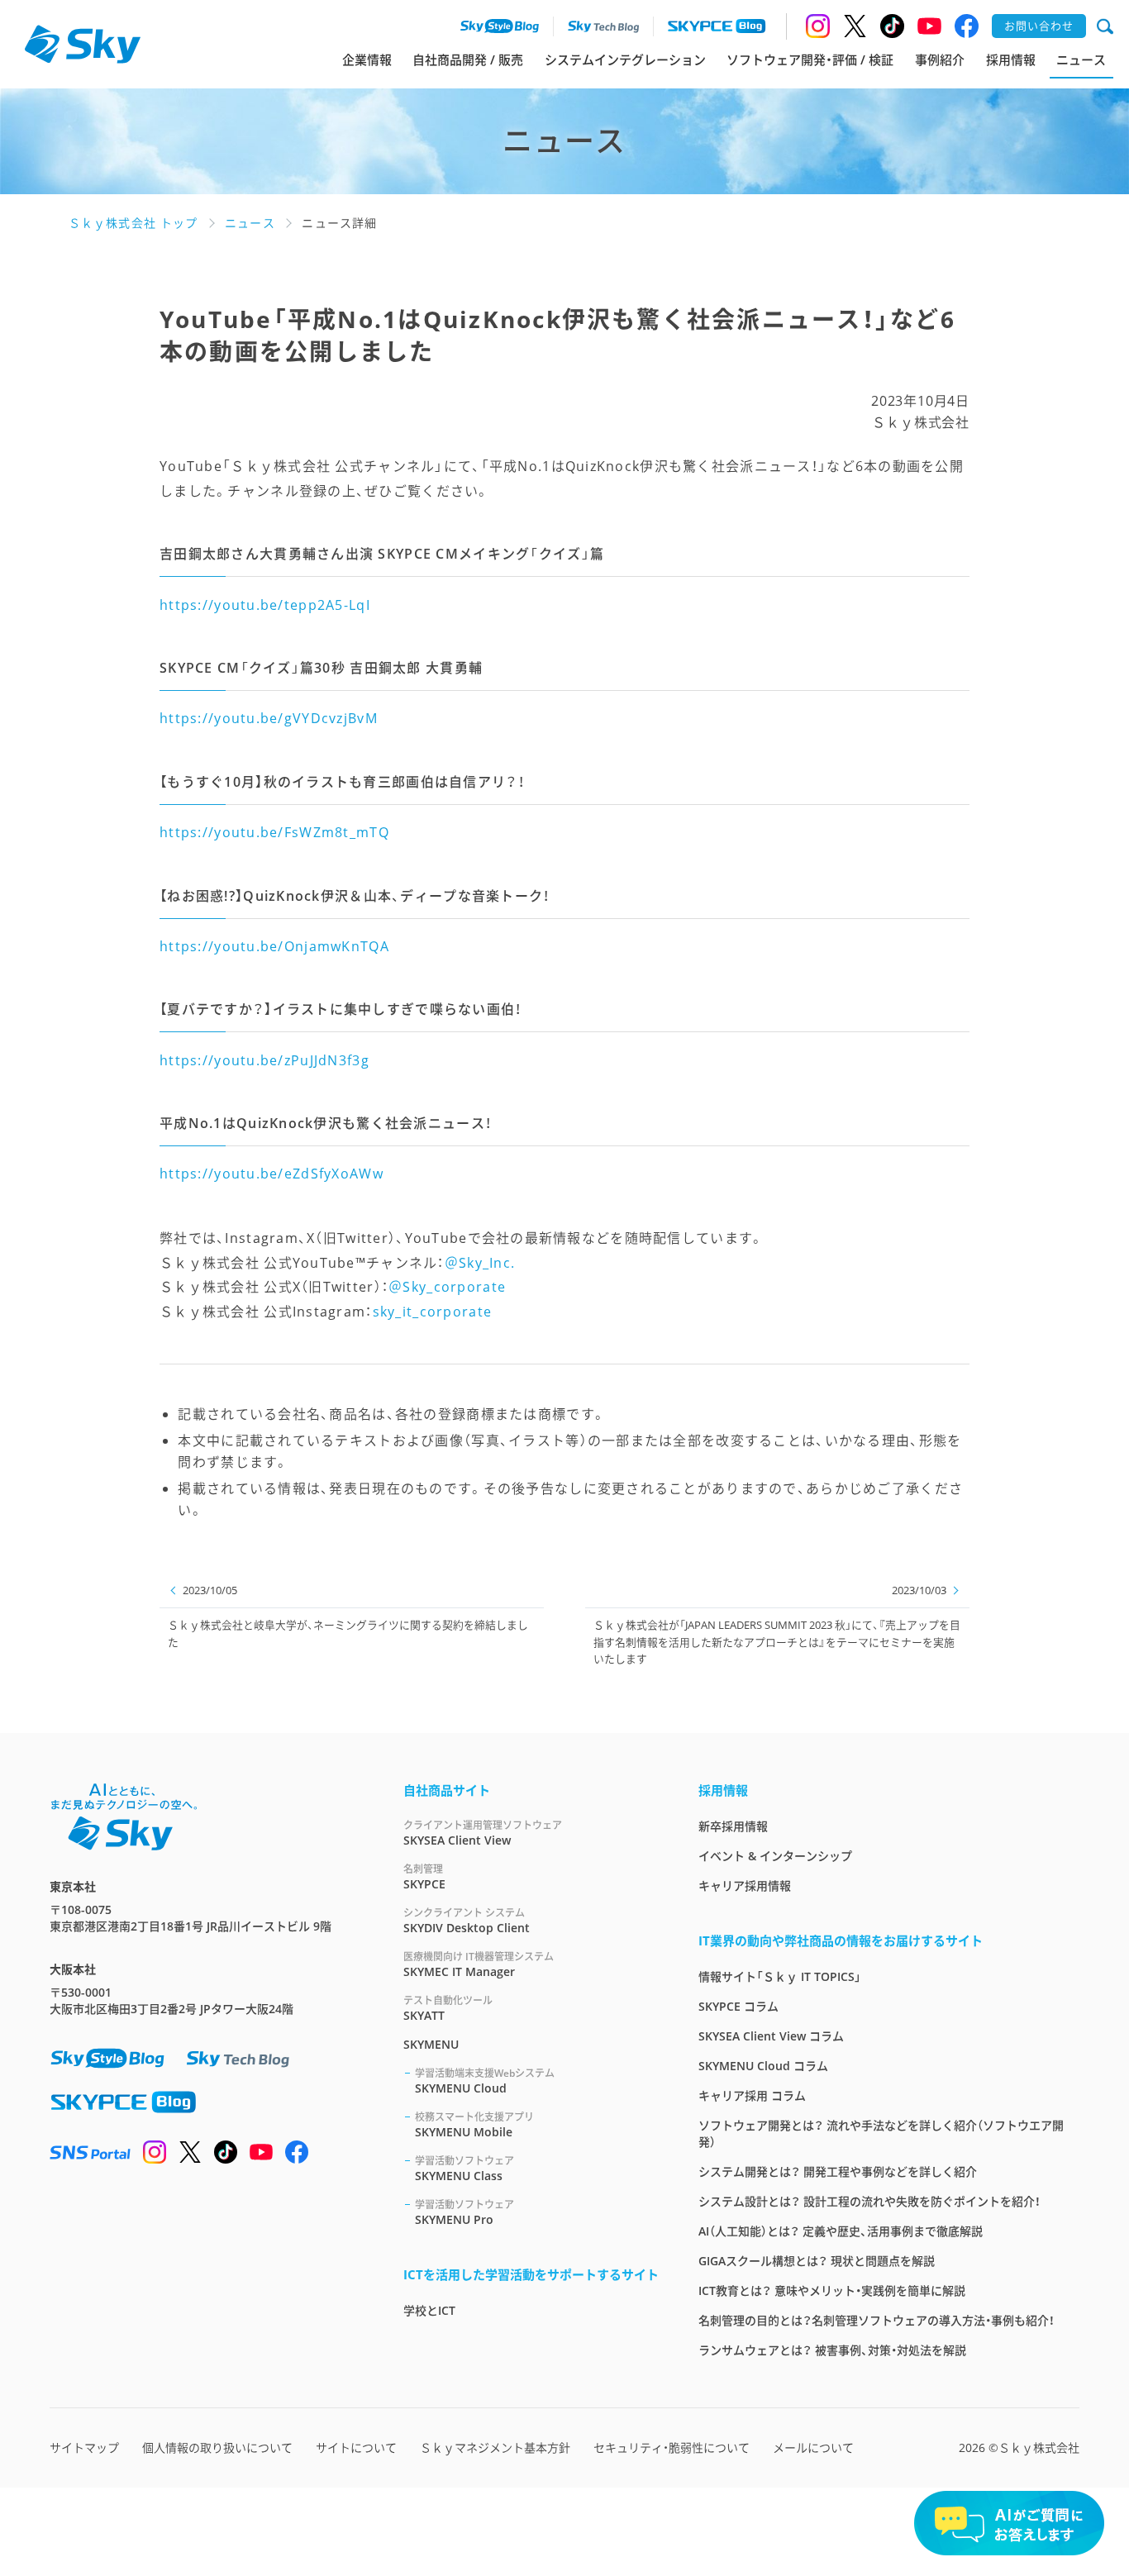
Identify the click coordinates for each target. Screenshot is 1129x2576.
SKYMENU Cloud (485, 2081)
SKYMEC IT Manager (479, 1964)
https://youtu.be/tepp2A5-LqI (265, 605)
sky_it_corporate (432, 1312)
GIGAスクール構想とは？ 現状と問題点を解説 (817, 2261)
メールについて (813, 2447)
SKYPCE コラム (738, 2006)
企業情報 (367, 60)
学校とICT (429, 2310)
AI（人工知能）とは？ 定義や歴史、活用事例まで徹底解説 (841, 2231)
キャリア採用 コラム (752, 2095)
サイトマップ (84, 2447)
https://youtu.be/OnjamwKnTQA (274, 946)
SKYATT (448, 2008)
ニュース (1081, 60)
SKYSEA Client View (483, 1833)
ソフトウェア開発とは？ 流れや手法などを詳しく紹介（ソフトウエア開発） (881, 2133)
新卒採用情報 (733, 1826)
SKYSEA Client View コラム (771, 2036)
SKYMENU (431, 2044)
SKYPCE (424, 1877)
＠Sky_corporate (447, 1287)
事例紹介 (940, 60)
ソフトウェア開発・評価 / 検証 (810, 60)
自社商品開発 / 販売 (468, 60)
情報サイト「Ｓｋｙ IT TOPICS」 (780, 1976)
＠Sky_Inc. (480, 1263)
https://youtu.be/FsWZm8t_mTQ (274, 832)
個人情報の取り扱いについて (217, 2447)
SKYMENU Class (464, 2169)
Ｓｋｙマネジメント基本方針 (495, 2447)
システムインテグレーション (625, 60)
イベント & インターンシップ (775, 1856)
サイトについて (356, 2447)
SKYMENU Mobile (474, 2125)
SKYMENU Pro (464, 2212)
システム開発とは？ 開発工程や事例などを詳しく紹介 (838, 2171)
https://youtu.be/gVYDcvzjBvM (269, 718)
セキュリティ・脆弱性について (672, 2447)
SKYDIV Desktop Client (467, 1921)
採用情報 (1011, 60)
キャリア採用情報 (745, 1886)
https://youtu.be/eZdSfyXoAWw (272, 1174)
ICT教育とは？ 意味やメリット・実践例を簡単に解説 (832, 2290)
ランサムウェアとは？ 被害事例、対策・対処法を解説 (832, 2350)
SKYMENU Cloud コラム (763, 2066)
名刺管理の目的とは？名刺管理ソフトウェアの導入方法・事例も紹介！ (877, 2320)
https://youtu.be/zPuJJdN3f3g (264, 1060)
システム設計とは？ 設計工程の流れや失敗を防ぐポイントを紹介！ (869, 2201)
